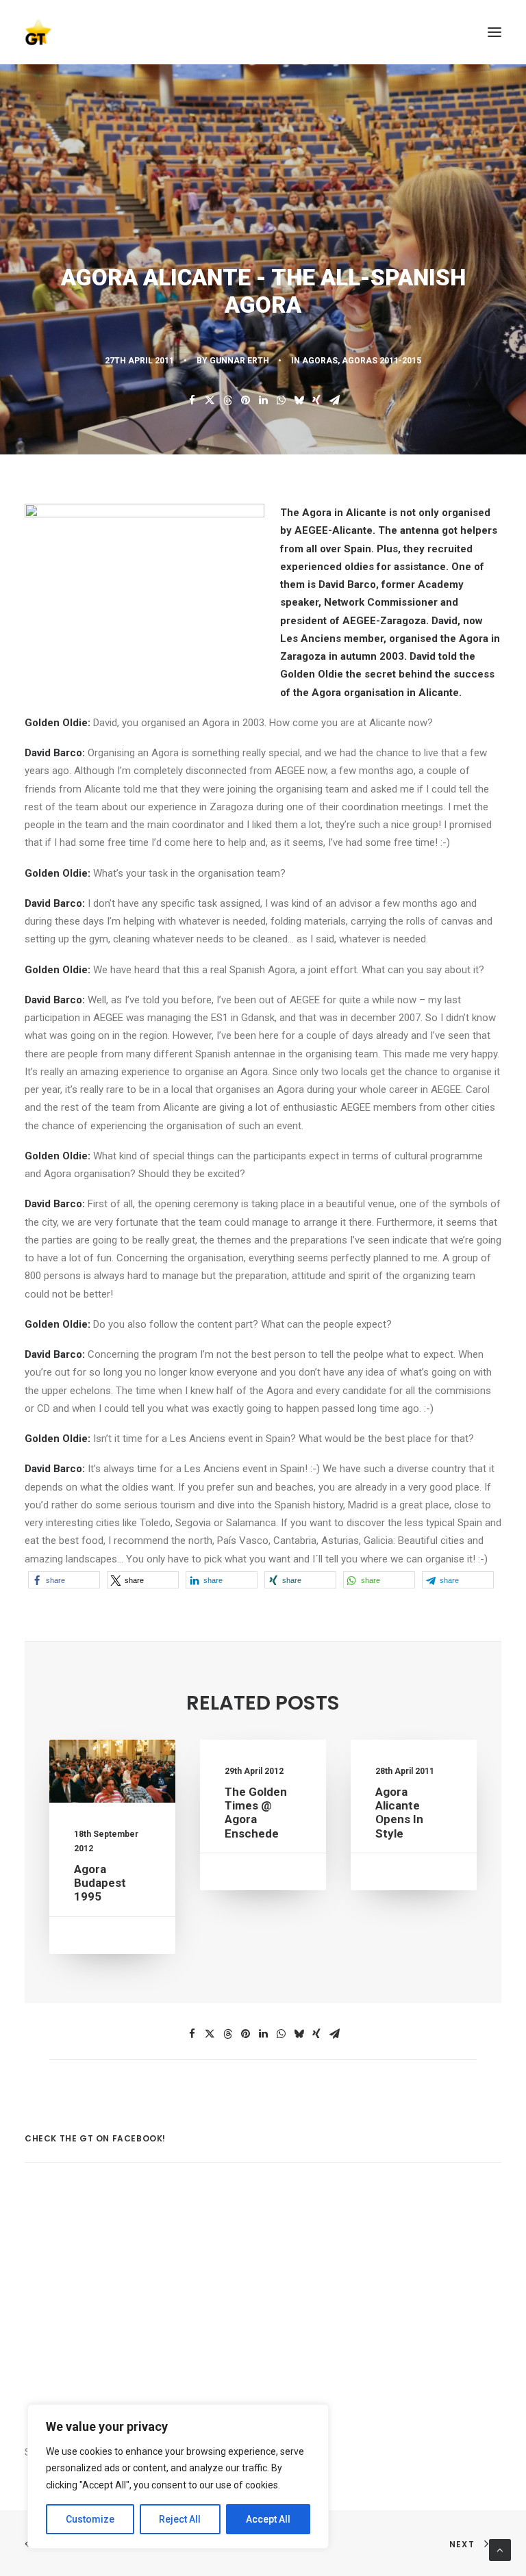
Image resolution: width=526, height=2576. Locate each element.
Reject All (180, 2519)
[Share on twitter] (210, 400)
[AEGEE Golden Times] (263, 32)
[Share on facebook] (192, 400)
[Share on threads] (227, 400)
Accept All (268, 2519)
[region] (178, 2477)
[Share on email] (334, 400)
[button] (494, 32)
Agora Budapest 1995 (100, 1883)
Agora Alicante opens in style (399, 1813)
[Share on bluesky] (299, 400)
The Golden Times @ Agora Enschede (256, 1813)
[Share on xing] (316, 400)
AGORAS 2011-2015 (381, 361)
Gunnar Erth (239, 361)
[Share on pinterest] (245, 400)
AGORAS (320, 361)
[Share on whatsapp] (281, 400)
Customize (90, 2519)
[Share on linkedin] (263, 400)
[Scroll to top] (500, 2549)
